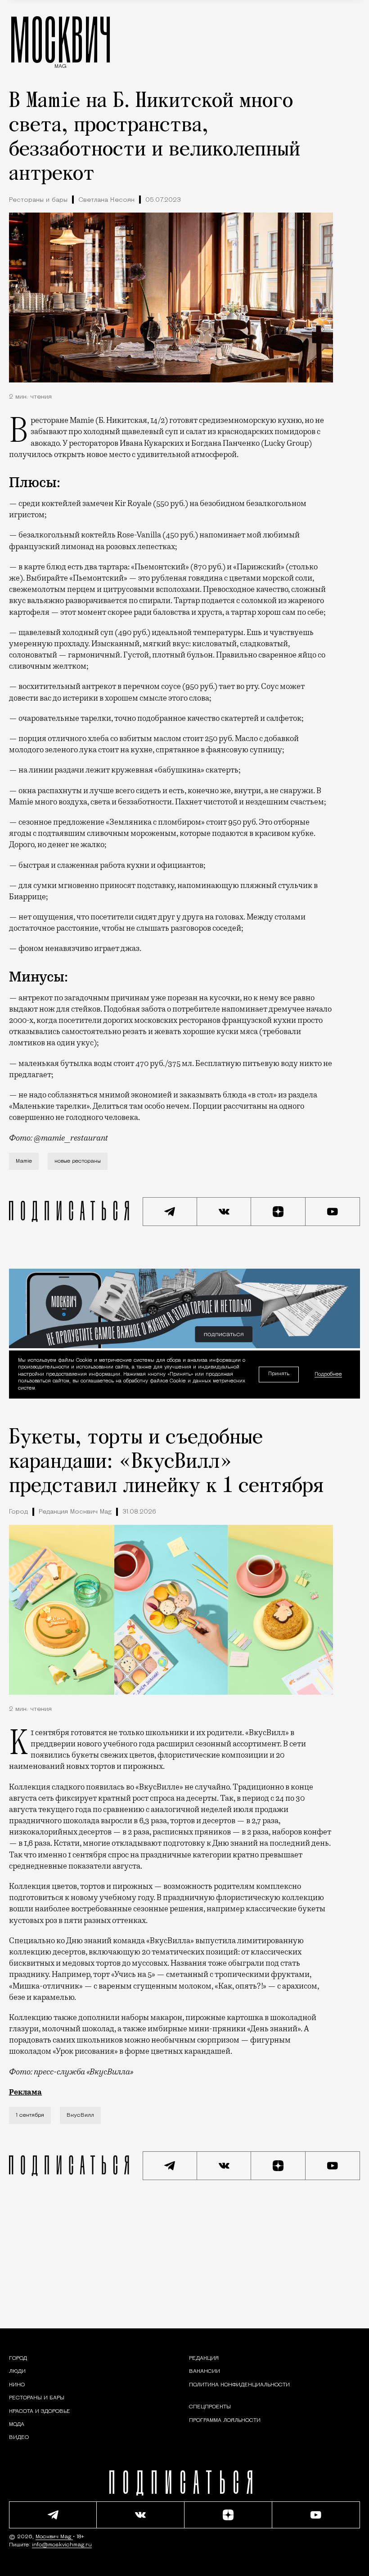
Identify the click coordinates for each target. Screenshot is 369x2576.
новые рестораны (78, 1161)
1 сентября (30, 2115)
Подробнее (328, 1375)
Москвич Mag (54, 2537)
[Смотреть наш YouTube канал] (333, 1212)
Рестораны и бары (38, 200)
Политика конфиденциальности (239, 2385)
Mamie (24, 1161)
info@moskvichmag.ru (62, 2545)
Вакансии (205, 2372)
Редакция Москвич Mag (75, 1512)
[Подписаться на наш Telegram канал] (170, 1212)
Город (18, 1512)
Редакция (204, 2358)
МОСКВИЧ (61, 39)
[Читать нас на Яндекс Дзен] (278, 1212)
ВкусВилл (80, 2115)
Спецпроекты (210, 2407)
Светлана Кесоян (106, 200)
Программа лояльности (225, 2421)
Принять (279, 1374)
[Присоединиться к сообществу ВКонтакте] (224, 1212)
